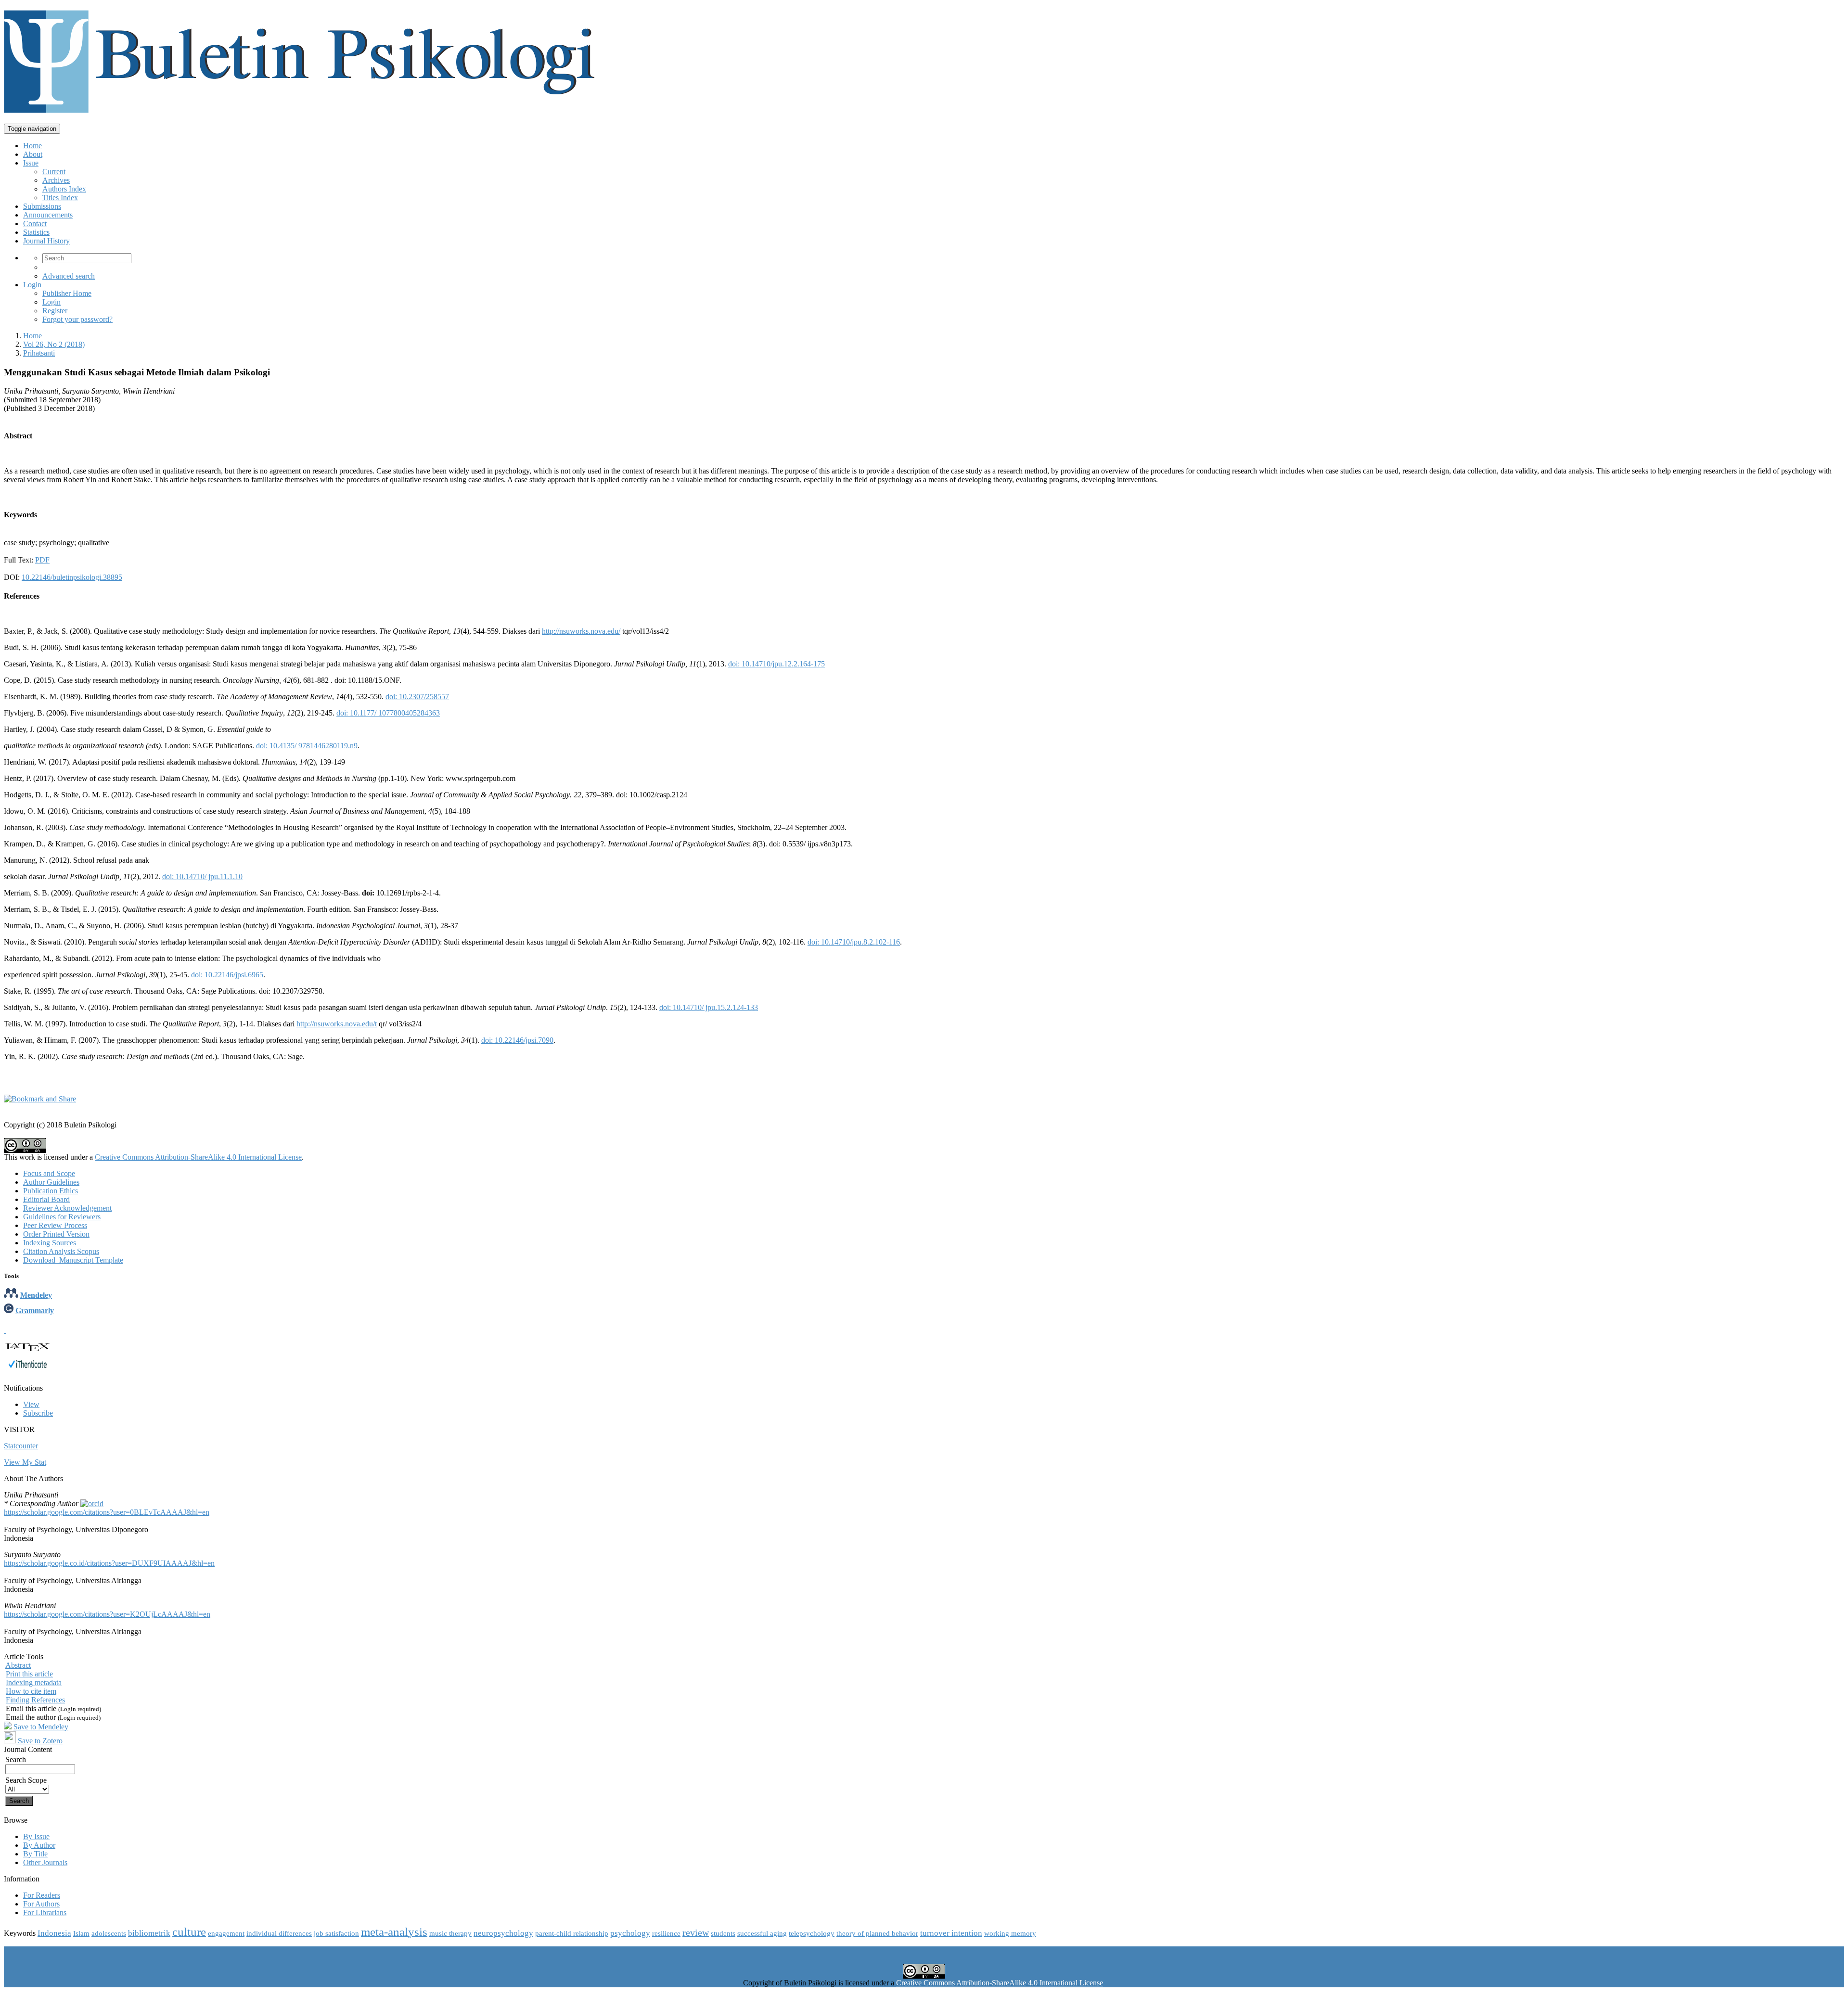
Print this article (29, 1674)
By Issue (36, 1836)
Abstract (18, 1665)
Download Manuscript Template (73, 1260)
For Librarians (45, 1912)
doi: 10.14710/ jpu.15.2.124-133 (709, 1007)
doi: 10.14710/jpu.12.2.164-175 (776, 664)
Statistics (36, 232)
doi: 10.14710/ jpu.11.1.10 (202, 876)
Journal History (46, 241)
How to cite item (31, 1691)
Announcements (48, 215)
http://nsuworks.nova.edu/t (337, 1024)
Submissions (42, 206)
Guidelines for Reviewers (62, 1217)
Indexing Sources (50, 1243)
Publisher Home (67, 293)
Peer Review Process (55, 1225)
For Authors (41, 1904)
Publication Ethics (51, 1191)
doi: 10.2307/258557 (417, 697)
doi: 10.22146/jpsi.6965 (227, 975)
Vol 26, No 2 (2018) (54, 344)
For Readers (42, 1895)
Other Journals (45, 1862)
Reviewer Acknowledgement (67, 1208)
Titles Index (60, 198)
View (31, 1404)
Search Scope (26, 1780)
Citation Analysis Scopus (61, 1251)
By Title (35, 1854)
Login (32, 285)
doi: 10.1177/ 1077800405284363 (388, 713)
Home (32, 146)
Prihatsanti (39, 353)
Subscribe (38, 1413)
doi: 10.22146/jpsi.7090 (517, 1040)
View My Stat (25, 1462)
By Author (39, 1845)
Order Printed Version (56, 1234)
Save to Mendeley (41, 1727)
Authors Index (64, 189)
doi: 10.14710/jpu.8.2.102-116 (854, 942)
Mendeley (36, 1295)
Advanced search (69, 276)
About (33, 154)
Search (16, 1759)
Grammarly (35, 1311)
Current (54, 172)
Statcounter (21, 1446)
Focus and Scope (49, 1173)
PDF (42, 560)
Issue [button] (31, 163)
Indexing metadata (34, 1682)
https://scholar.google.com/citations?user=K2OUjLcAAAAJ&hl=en (107, 1614)
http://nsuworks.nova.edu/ (581, 631)
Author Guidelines (51, 1182)
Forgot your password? (77, 319)
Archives (56, 180)
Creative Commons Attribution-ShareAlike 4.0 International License (198, 1157)
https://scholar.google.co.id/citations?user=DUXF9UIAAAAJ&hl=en (109, 1563)
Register (55, 311)
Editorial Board (46, 1199)
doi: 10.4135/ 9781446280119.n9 (307, 746)
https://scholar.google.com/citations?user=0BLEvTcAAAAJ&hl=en (107, 1512)
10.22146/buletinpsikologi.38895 (72, 577)
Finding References (35, 1700)
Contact (35, 224)
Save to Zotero (39, 1741)
